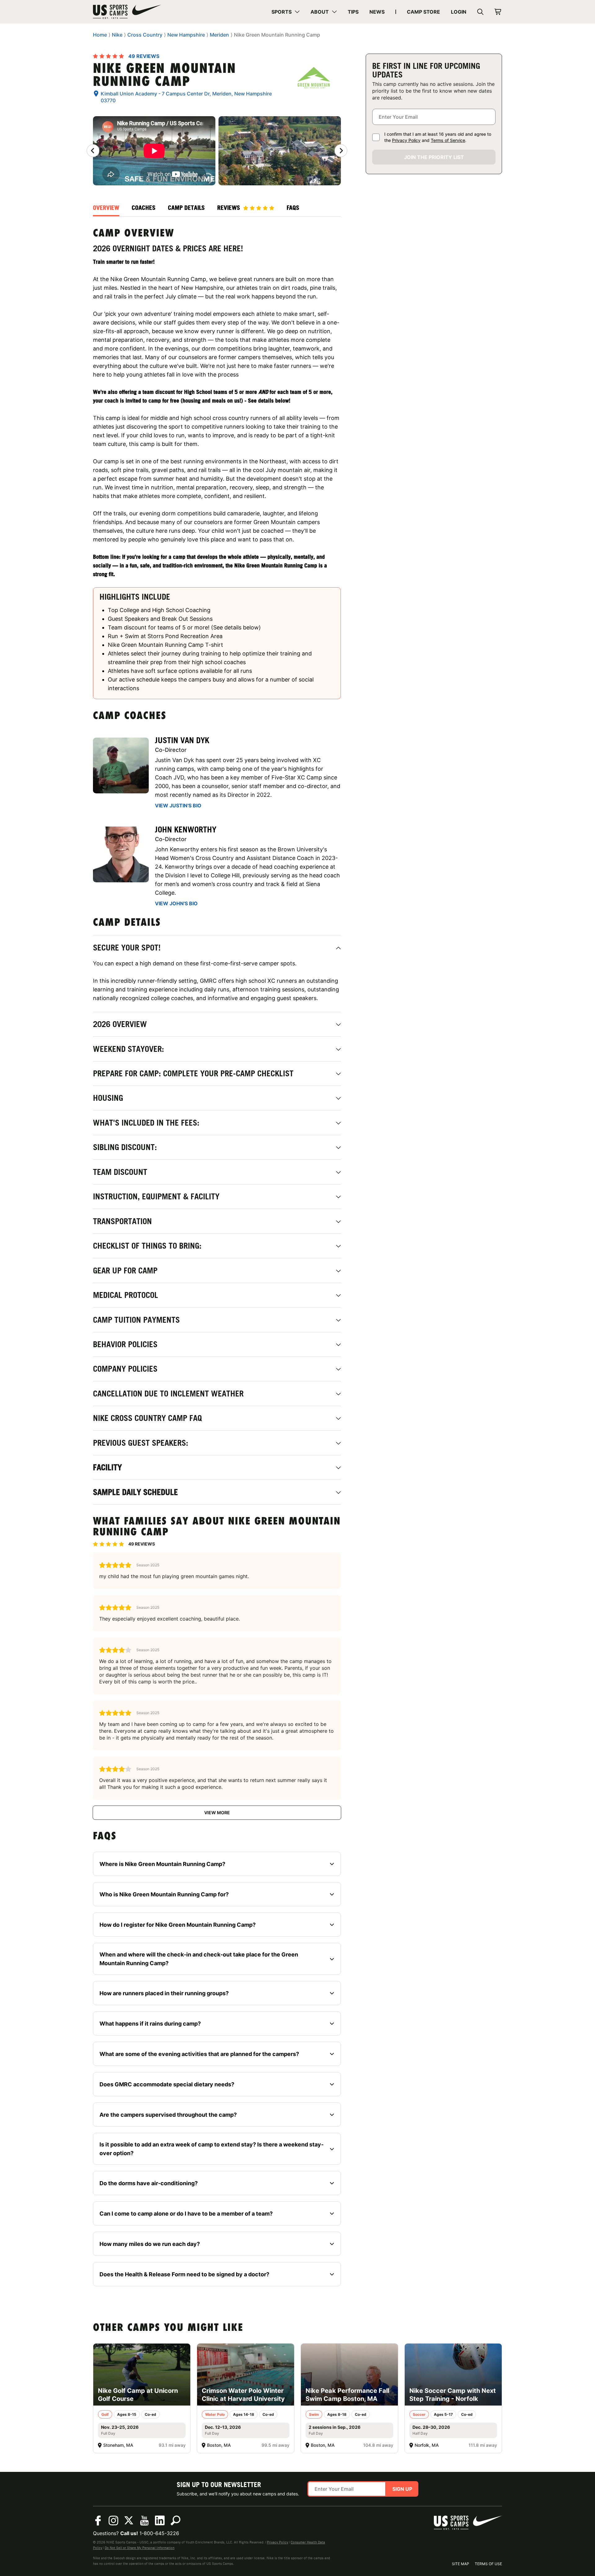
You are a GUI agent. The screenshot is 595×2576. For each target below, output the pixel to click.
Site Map (461, 2564)
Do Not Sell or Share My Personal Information (140, 2548)
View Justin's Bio (178, 805)
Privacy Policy (406, 140)
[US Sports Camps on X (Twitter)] (129, 2521)
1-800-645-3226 (159, 2533)
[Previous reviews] (93, 151)
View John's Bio (176, 903)
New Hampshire (186, 35)
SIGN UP (402, 2489)
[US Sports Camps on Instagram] (113, 2521)
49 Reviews (144, 56)
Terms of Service (448, 140)
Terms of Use (488, 2564)
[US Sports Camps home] (127, 12)
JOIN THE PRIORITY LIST (434, 157)
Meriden (219, 35)
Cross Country (145, 35)
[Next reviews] (341, 151)
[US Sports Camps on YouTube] (144, 2521)
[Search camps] (175, 2521)
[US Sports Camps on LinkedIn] (160, 2521)
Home (100, 35)
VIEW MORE (217, 1813)
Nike (117, 35)
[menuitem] (286, 12)
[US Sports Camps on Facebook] (98, 2521)
